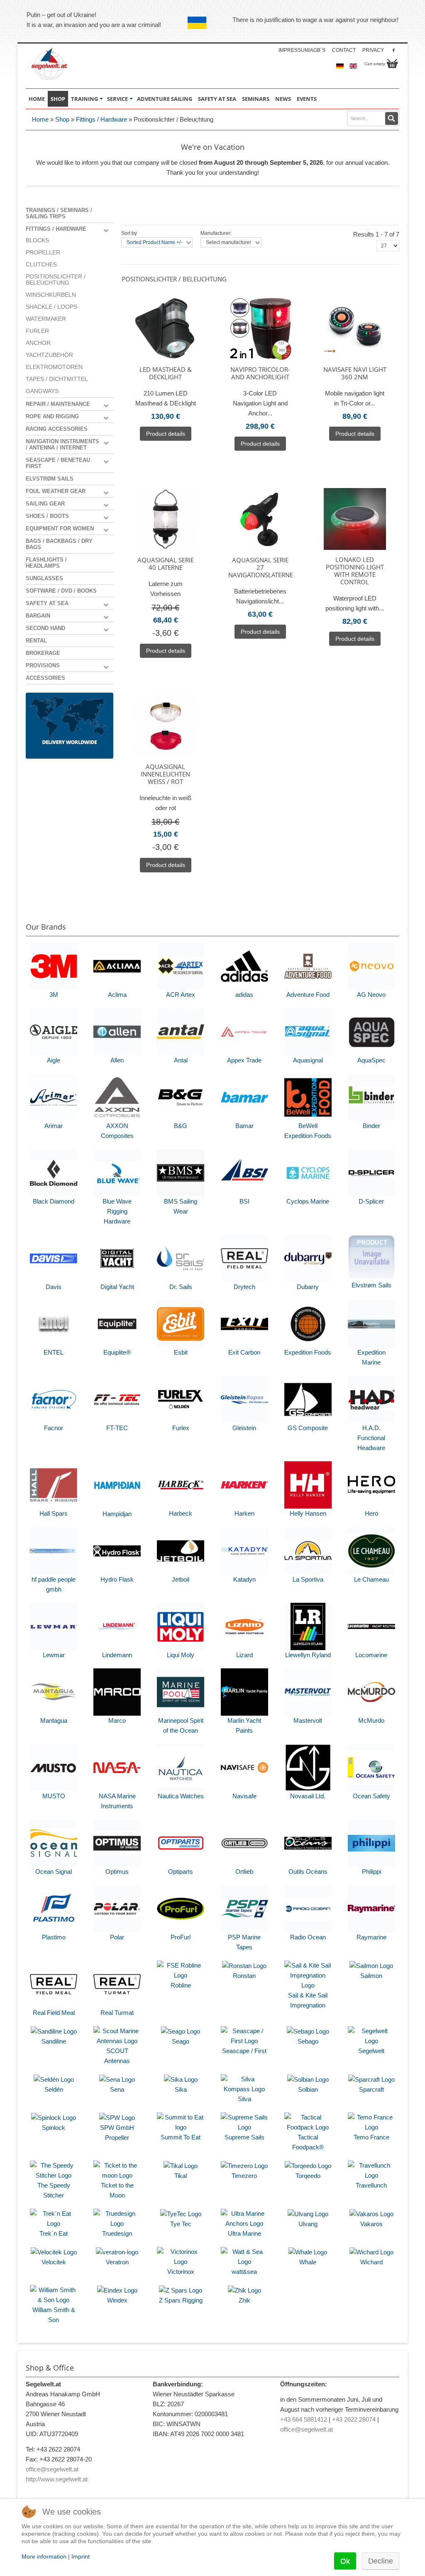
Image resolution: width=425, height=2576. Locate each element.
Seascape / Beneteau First (58, 463)
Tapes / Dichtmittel (57, 379)
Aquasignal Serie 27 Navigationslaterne (260, 567)
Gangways (42, 391)
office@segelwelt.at (52, 2469)
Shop (62, 119)
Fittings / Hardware (101, 119)
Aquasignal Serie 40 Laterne (166, 564)
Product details (166, 434)
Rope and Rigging (52, 416)
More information (44, 2556)
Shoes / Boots (47, 516)
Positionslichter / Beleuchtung (56, 280)
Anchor (38, 343)
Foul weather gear (56, 491)
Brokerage (43, 653)
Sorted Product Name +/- (154, 242)
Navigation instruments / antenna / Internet (62, 444)
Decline (381, 2561)
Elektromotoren (54, 367)
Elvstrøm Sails (50, 479)
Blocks (37, 241)
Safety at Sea (47, 603)
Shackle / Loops (51, 307)
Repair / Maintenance (58, 404)
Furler (37, 331)
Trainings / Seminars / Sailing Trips (59, 213)
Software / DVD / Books (61, 591)
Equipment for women (60, 529)
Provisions (43, 665)
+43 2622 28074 (354, 2419)
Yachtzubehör (49, 355)
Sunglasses (44, 578)
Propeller (43, 253)
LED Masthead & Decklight (166, 373)
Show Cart (392, 63)
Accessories (45, 678)
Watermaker (46, 319)
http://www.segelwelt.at (57, 2479)
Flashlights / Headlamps (46, 563)
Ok (345, 2561)
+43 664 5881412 (304, 2419)
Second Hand (45, 628)
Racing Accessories (57, 429)
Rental (36, 641)
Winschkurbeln (51, 295)
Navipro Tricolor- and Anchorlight (260, 373)
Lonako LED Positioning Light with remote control (355, 571)
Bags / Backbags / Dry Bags (59, 544)
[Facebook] (394, 50)
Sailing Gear (45, 504)
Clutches (41, 265)
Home (40, 119)
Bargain (38, 616)
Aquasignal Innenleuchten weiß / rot (165, 774)
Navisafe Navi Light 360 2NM (355, 373)
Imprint (81, 2556)
